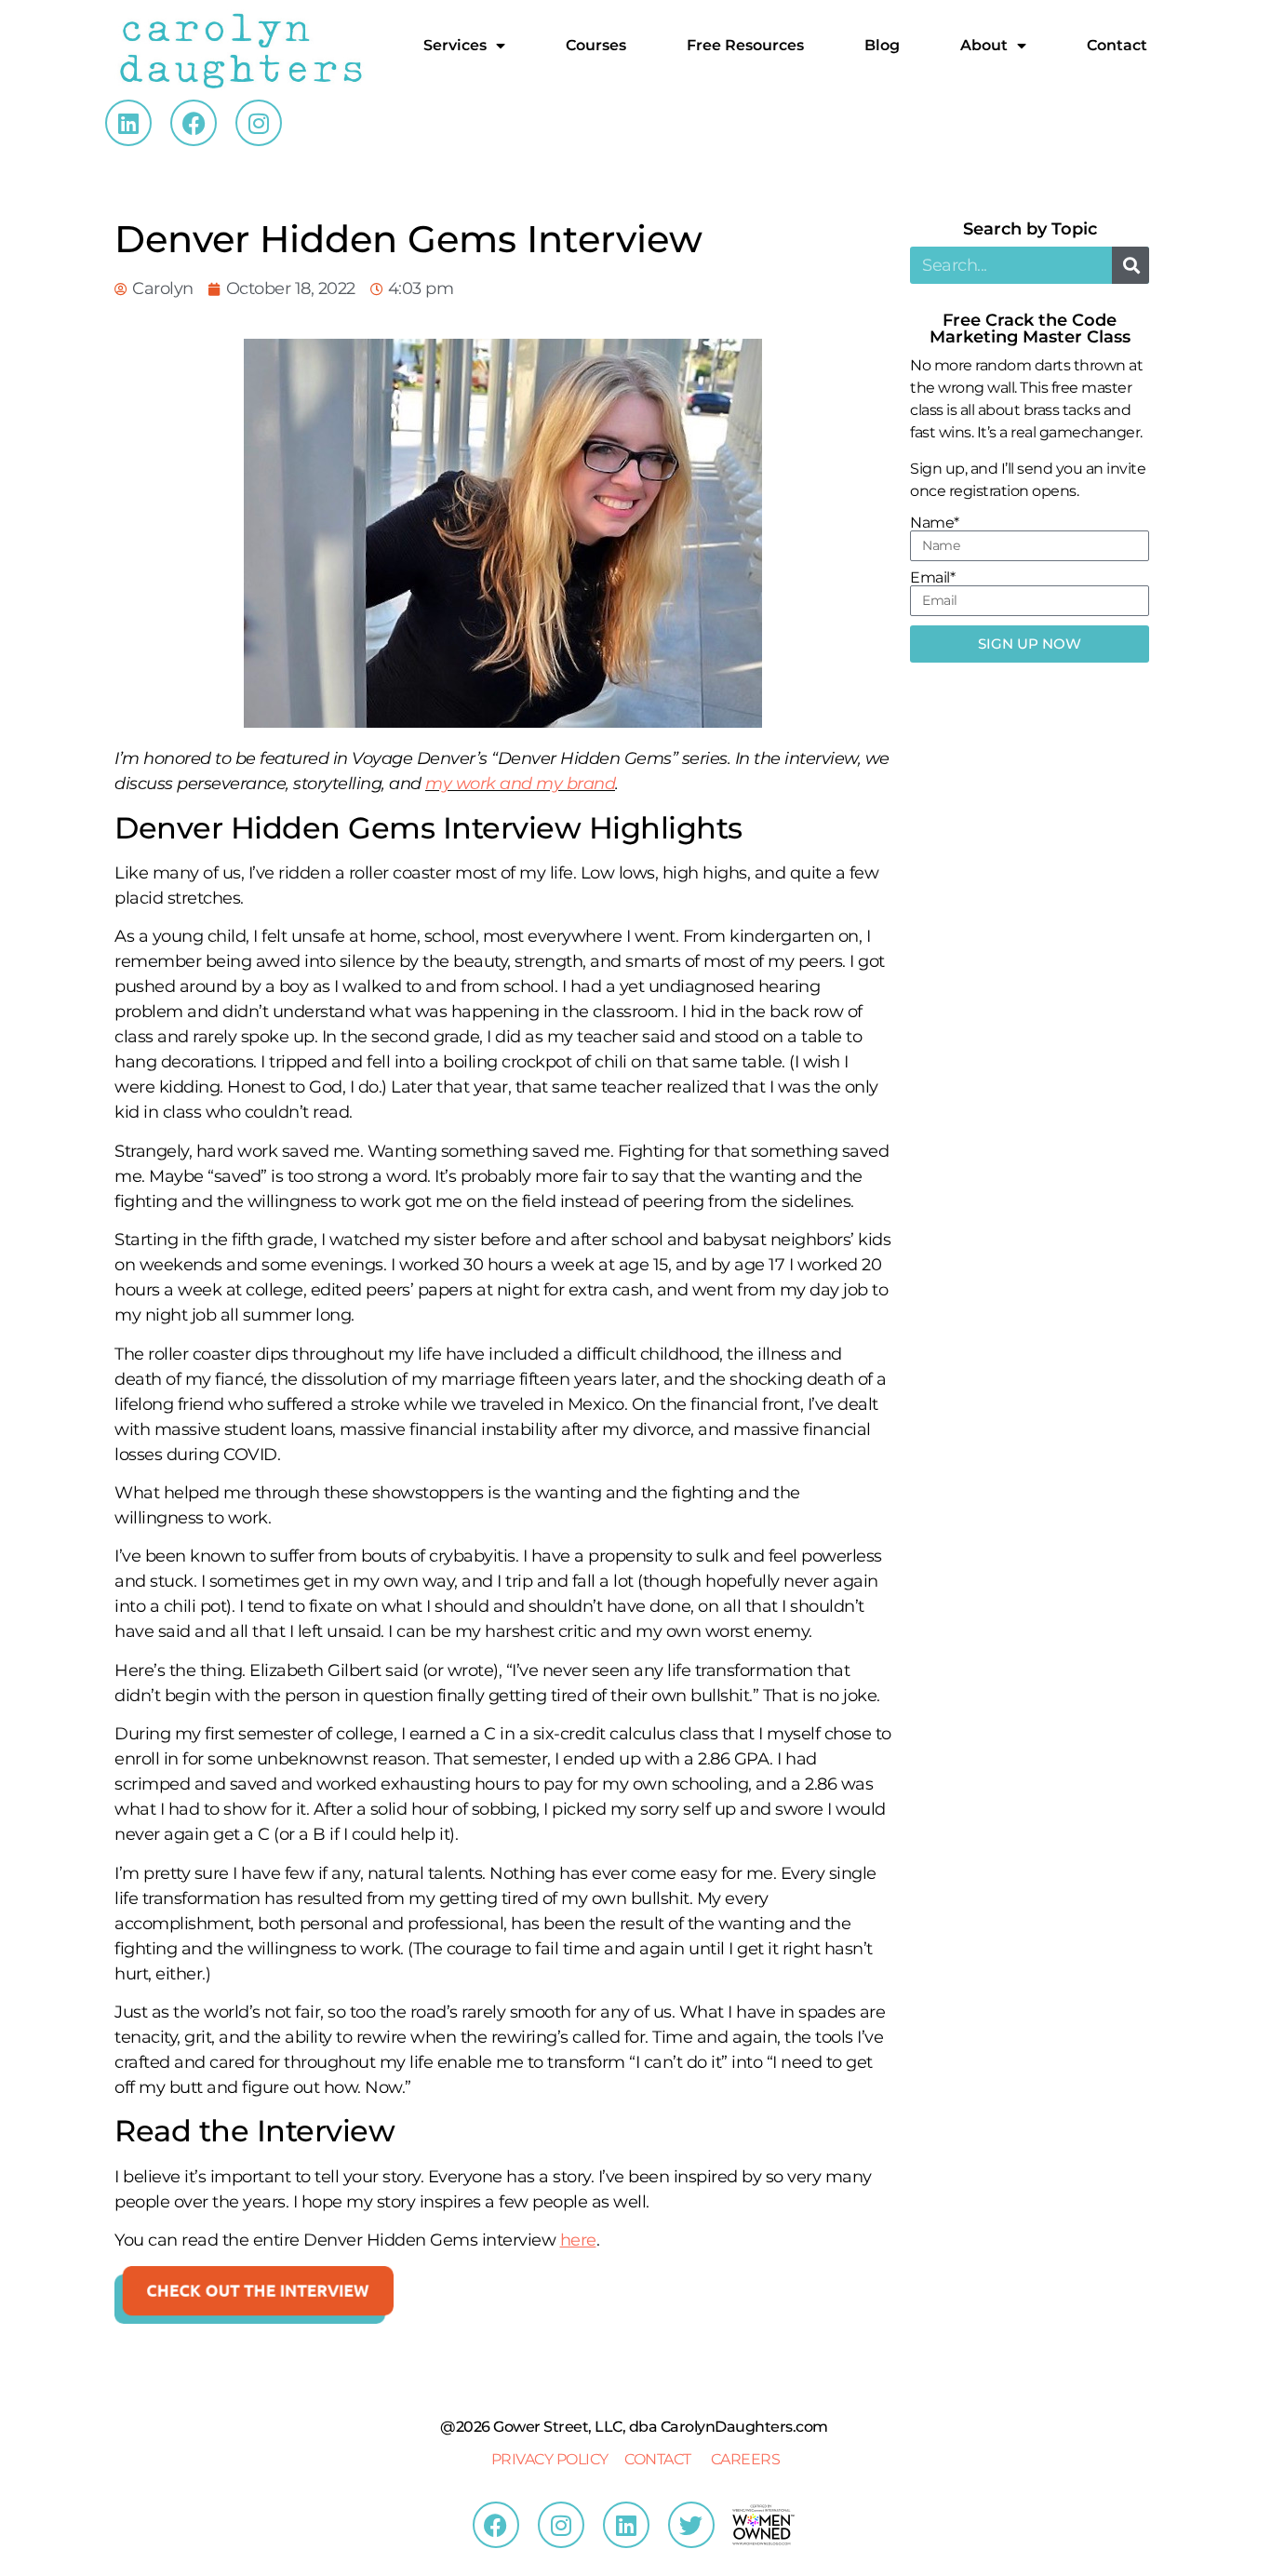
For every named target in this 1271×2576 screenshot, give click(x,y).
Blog (882, 45)
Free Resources (745, 45)
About (984, 45)
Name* (935, 523)
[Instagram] (259, 123)
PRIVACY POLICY (550, 2459)
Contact (1117, 45)
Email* (932, 578)
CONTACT (658, 2459)
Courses (596, 45)
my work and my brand (520, 784)
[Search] (1131, 265)
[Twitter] (691, 2525)
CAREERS (746, 2459)
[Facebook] (194, 123)
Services (455, 45)
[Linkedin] (128, 123)
